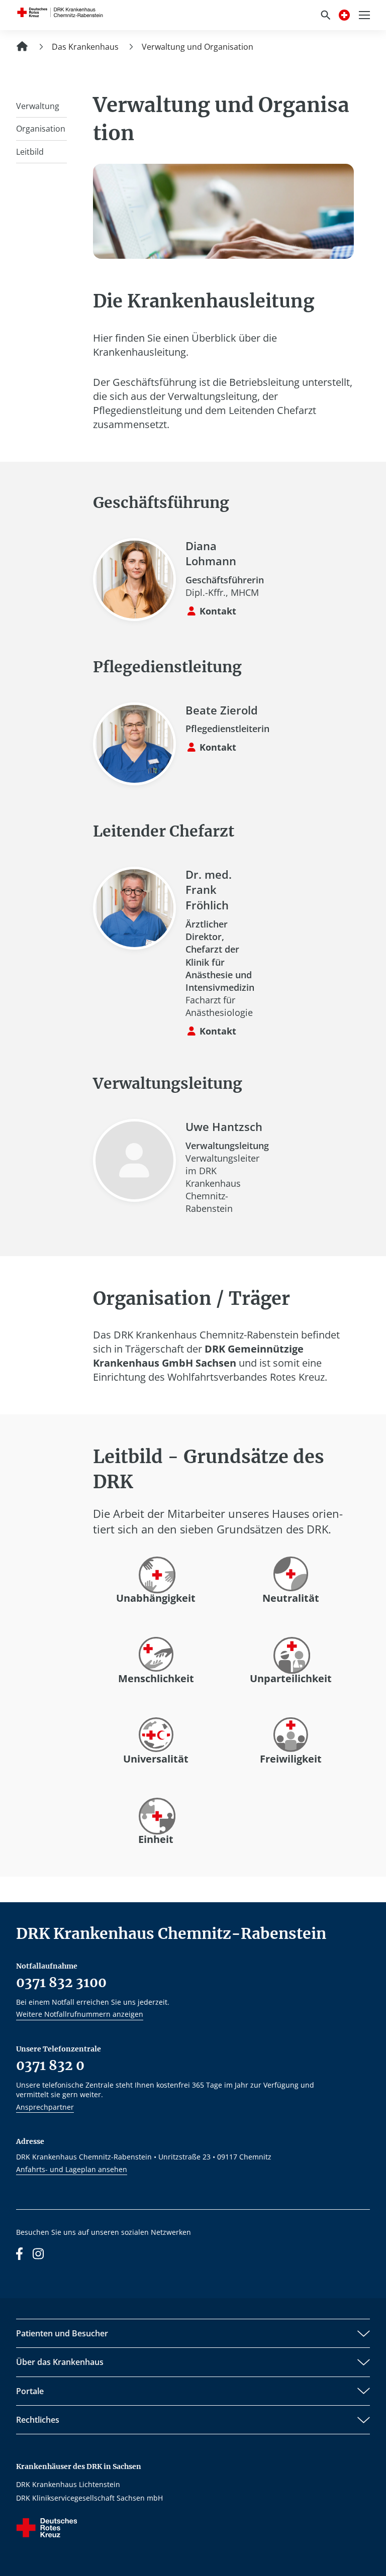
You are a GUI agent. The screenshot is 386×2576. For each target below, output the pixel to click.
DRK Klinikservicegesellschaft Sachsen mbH (89, 2498)
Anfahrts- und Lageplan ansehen (72, 2169)
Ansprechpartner (45, 2107)
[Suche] (326, 15)
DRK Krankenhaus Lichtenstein (68, 2484)
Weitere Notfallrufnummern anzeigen (80, 2014)
